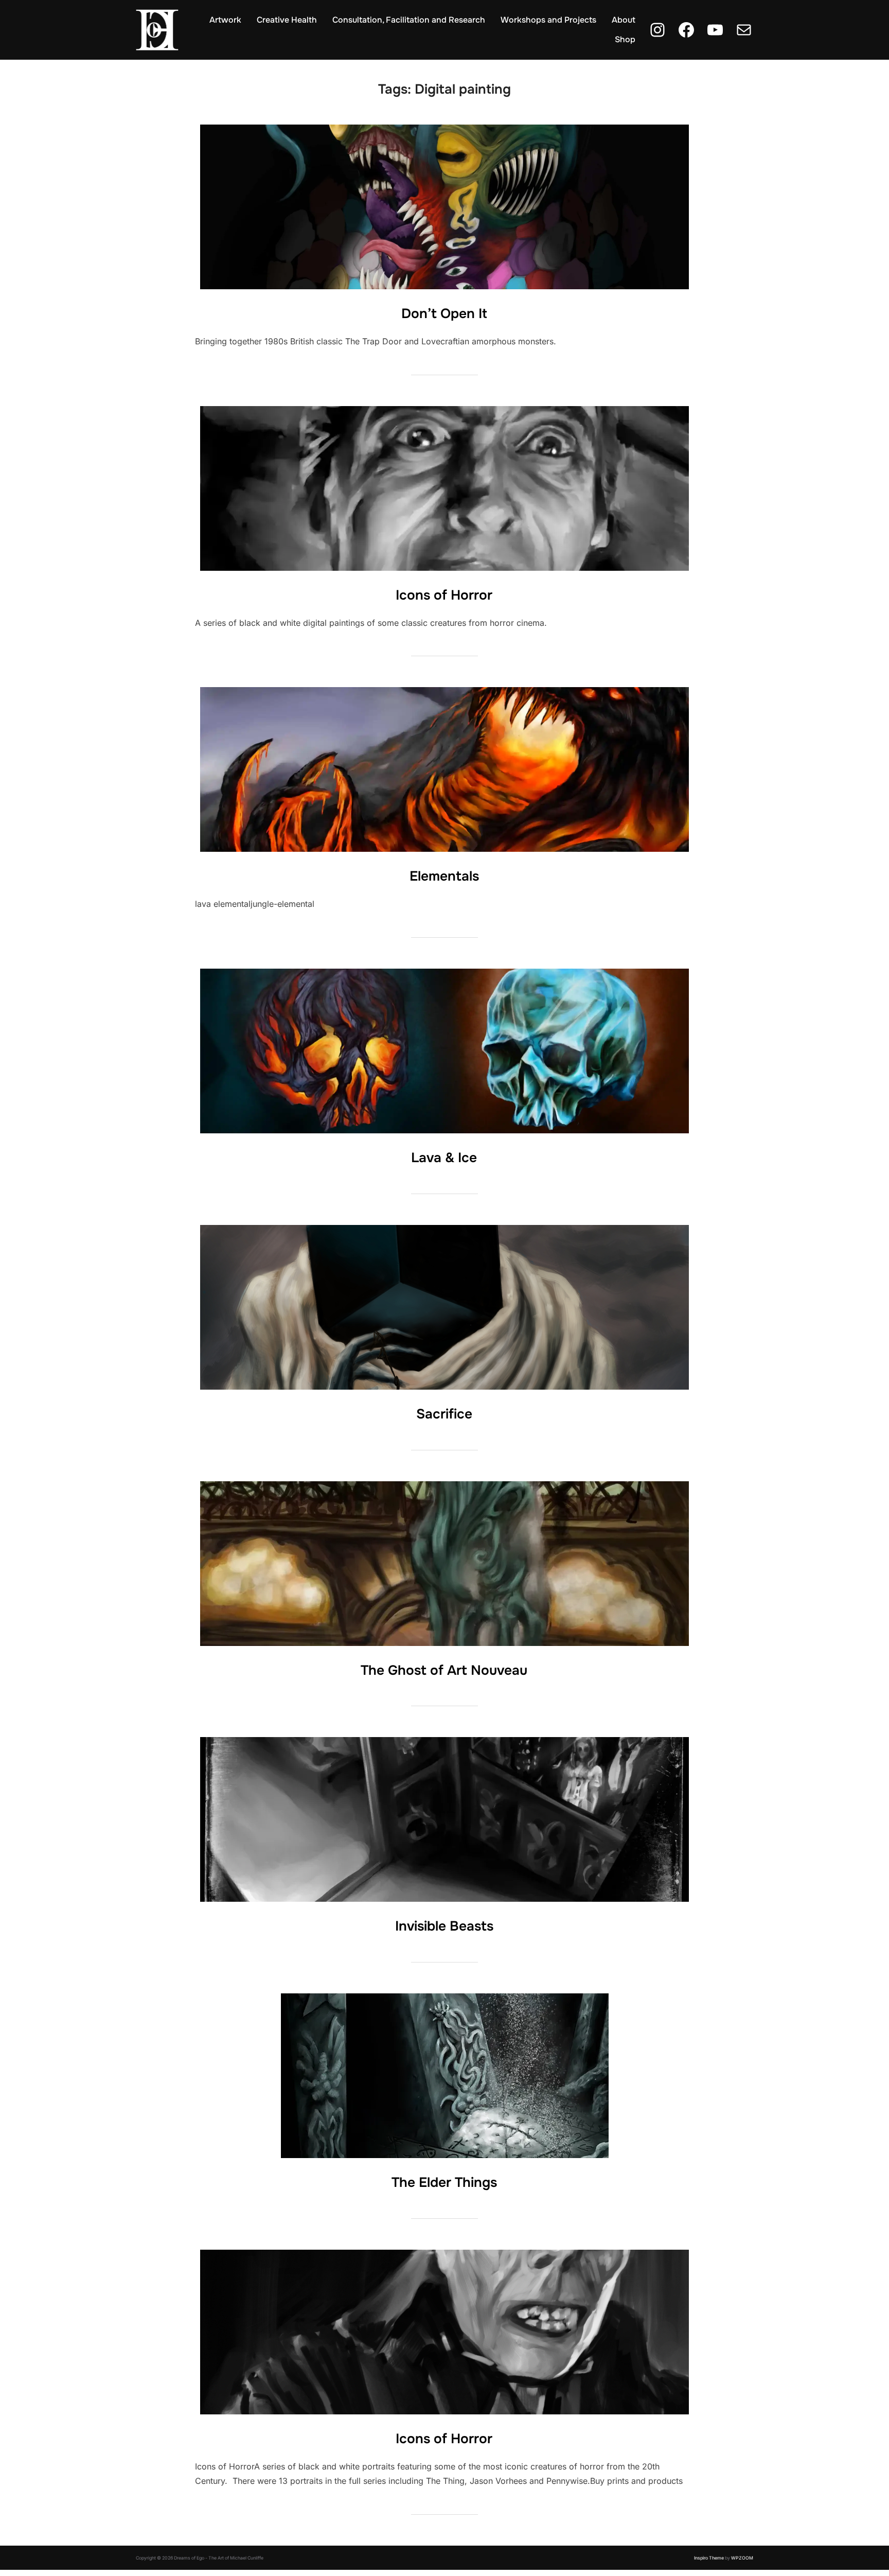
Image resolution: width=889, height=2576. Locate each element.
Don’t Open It (444, 314)
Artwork (225, 20)
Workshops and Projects (548, 20)
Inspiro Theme (709, 2558)
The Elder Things (444, 2183)
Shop (625, 39)
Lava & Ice (444, 1158)
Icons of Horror (444, 595)
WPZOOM (742, 2558)
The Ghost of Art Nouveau (444, 1670)
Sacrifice (444, 1414)
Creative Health (287, 20)
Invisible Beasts (444, 1926)
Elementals (444, 876)
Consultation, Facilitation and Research (409, 20)
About (624, 20)
